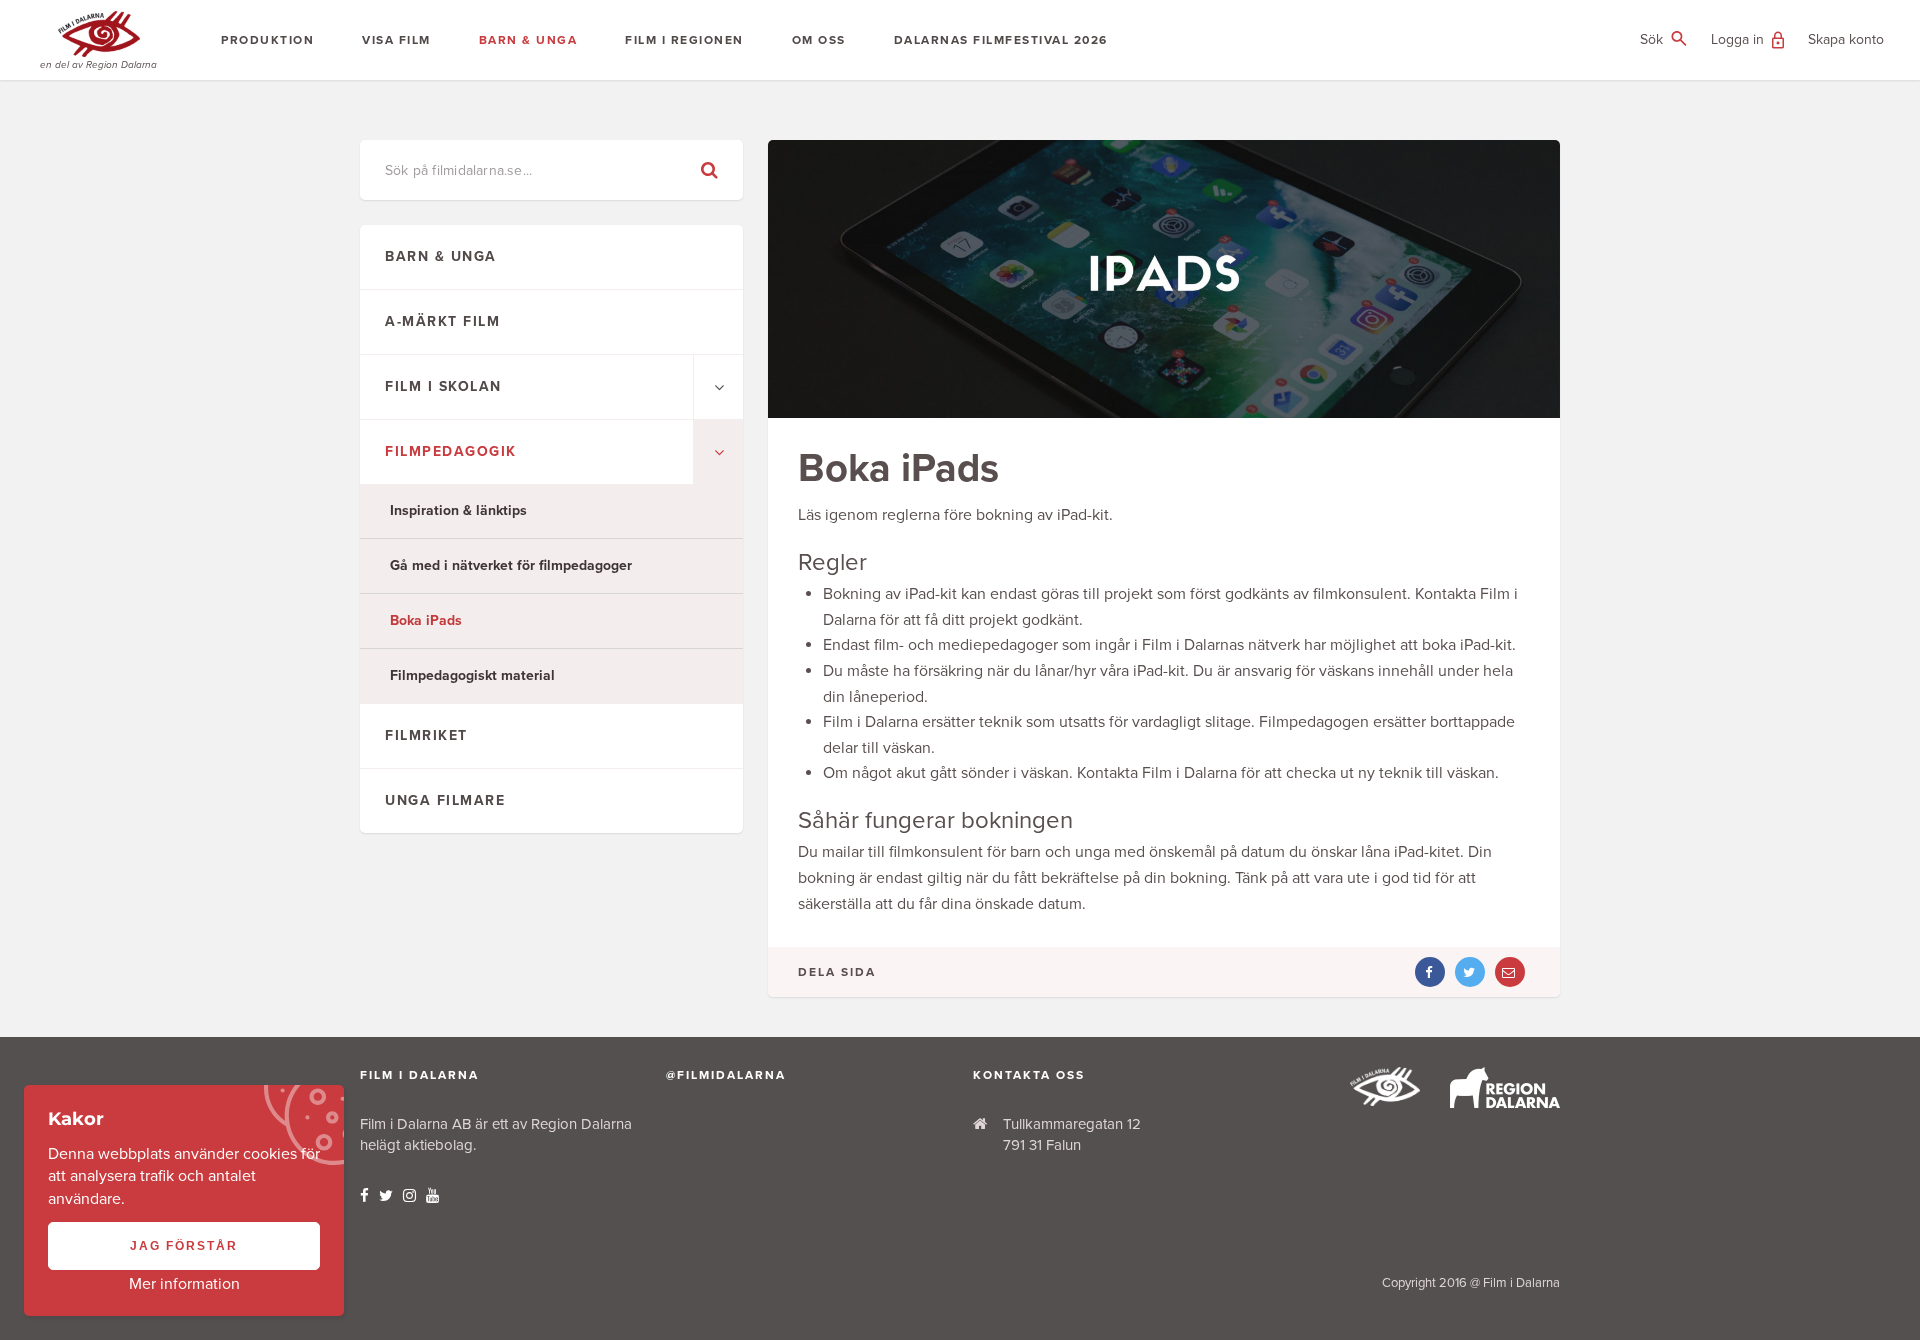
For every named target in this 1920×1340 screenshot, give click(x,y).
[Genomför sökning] (709, 170)
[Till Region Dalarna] (1505, 1103)
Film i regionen (684, 40)
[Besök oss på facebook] (364, 1196)
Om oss (819, 40)
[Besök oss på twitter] (386, 1196)
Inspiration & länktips (458, 510)
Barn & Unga (528, 40)
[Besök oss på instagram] (409, 1196)
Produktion (267, 40)
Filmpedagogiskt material (472, 675)
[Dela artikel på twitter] (1470, 972)
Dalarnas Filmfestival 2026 (1001, 40)
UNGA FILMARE (445, 800)
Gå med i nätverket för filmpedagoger (511, 565)
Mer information (184, 1284)
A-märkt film (442, 321)
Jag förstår (184, 1246)
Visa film (396, 40)
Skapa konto (1846, 39)
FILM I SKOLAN (443, 386)
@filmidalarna (726, 1075)
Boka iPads (426, 620)
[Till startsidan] (1385, 1101)
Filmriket (426, 735)
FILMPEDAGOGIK (451, 451)
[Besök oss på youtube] (432, 1196)
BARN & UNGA (441, 256)
